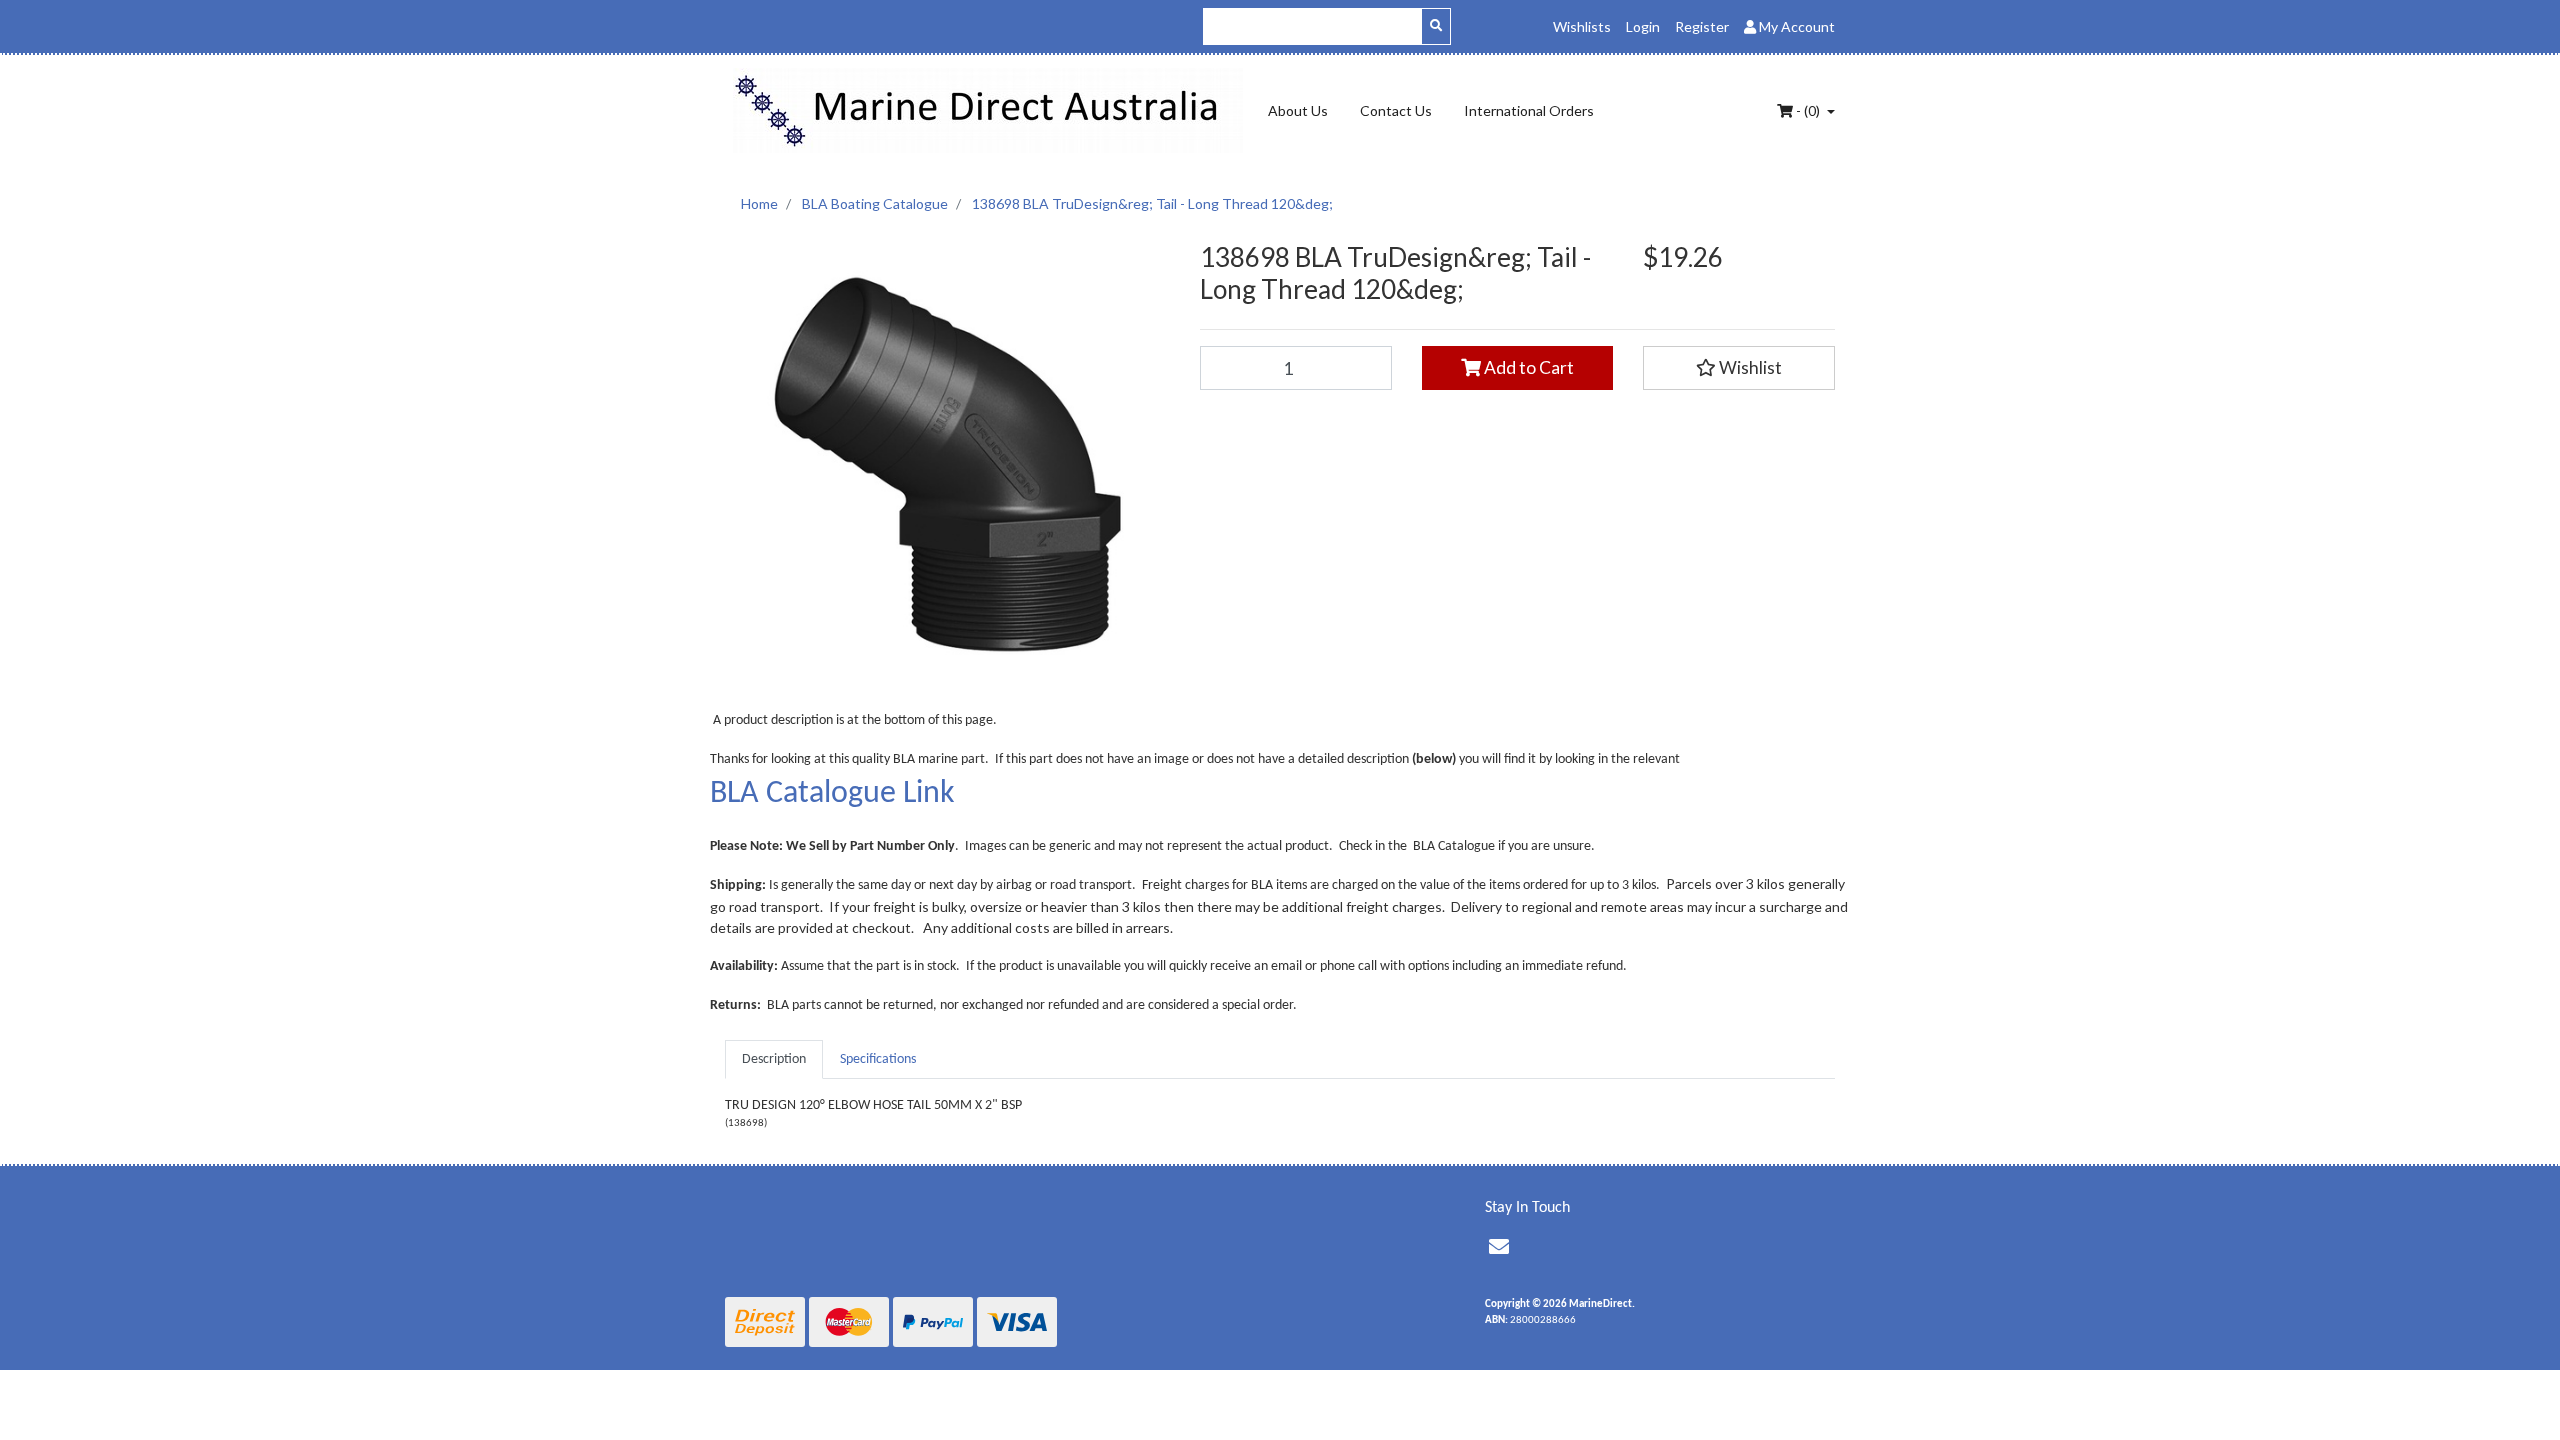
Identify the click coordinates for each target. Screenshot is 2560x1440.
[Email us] (1499, 1249)
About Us (1298, 110)
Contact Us (1396, 110)
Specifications (878, 1059)
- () (1808, 110)
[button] (1739, 368)
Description (774, 1059)
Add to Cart (1527, 367)
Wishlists (1582, 26)
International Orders (1529, 110)
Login (1643, 26)
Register (1702, 26)
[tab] (774, 1059)
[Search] (1436, 26)
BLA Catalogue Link (832, 794)
